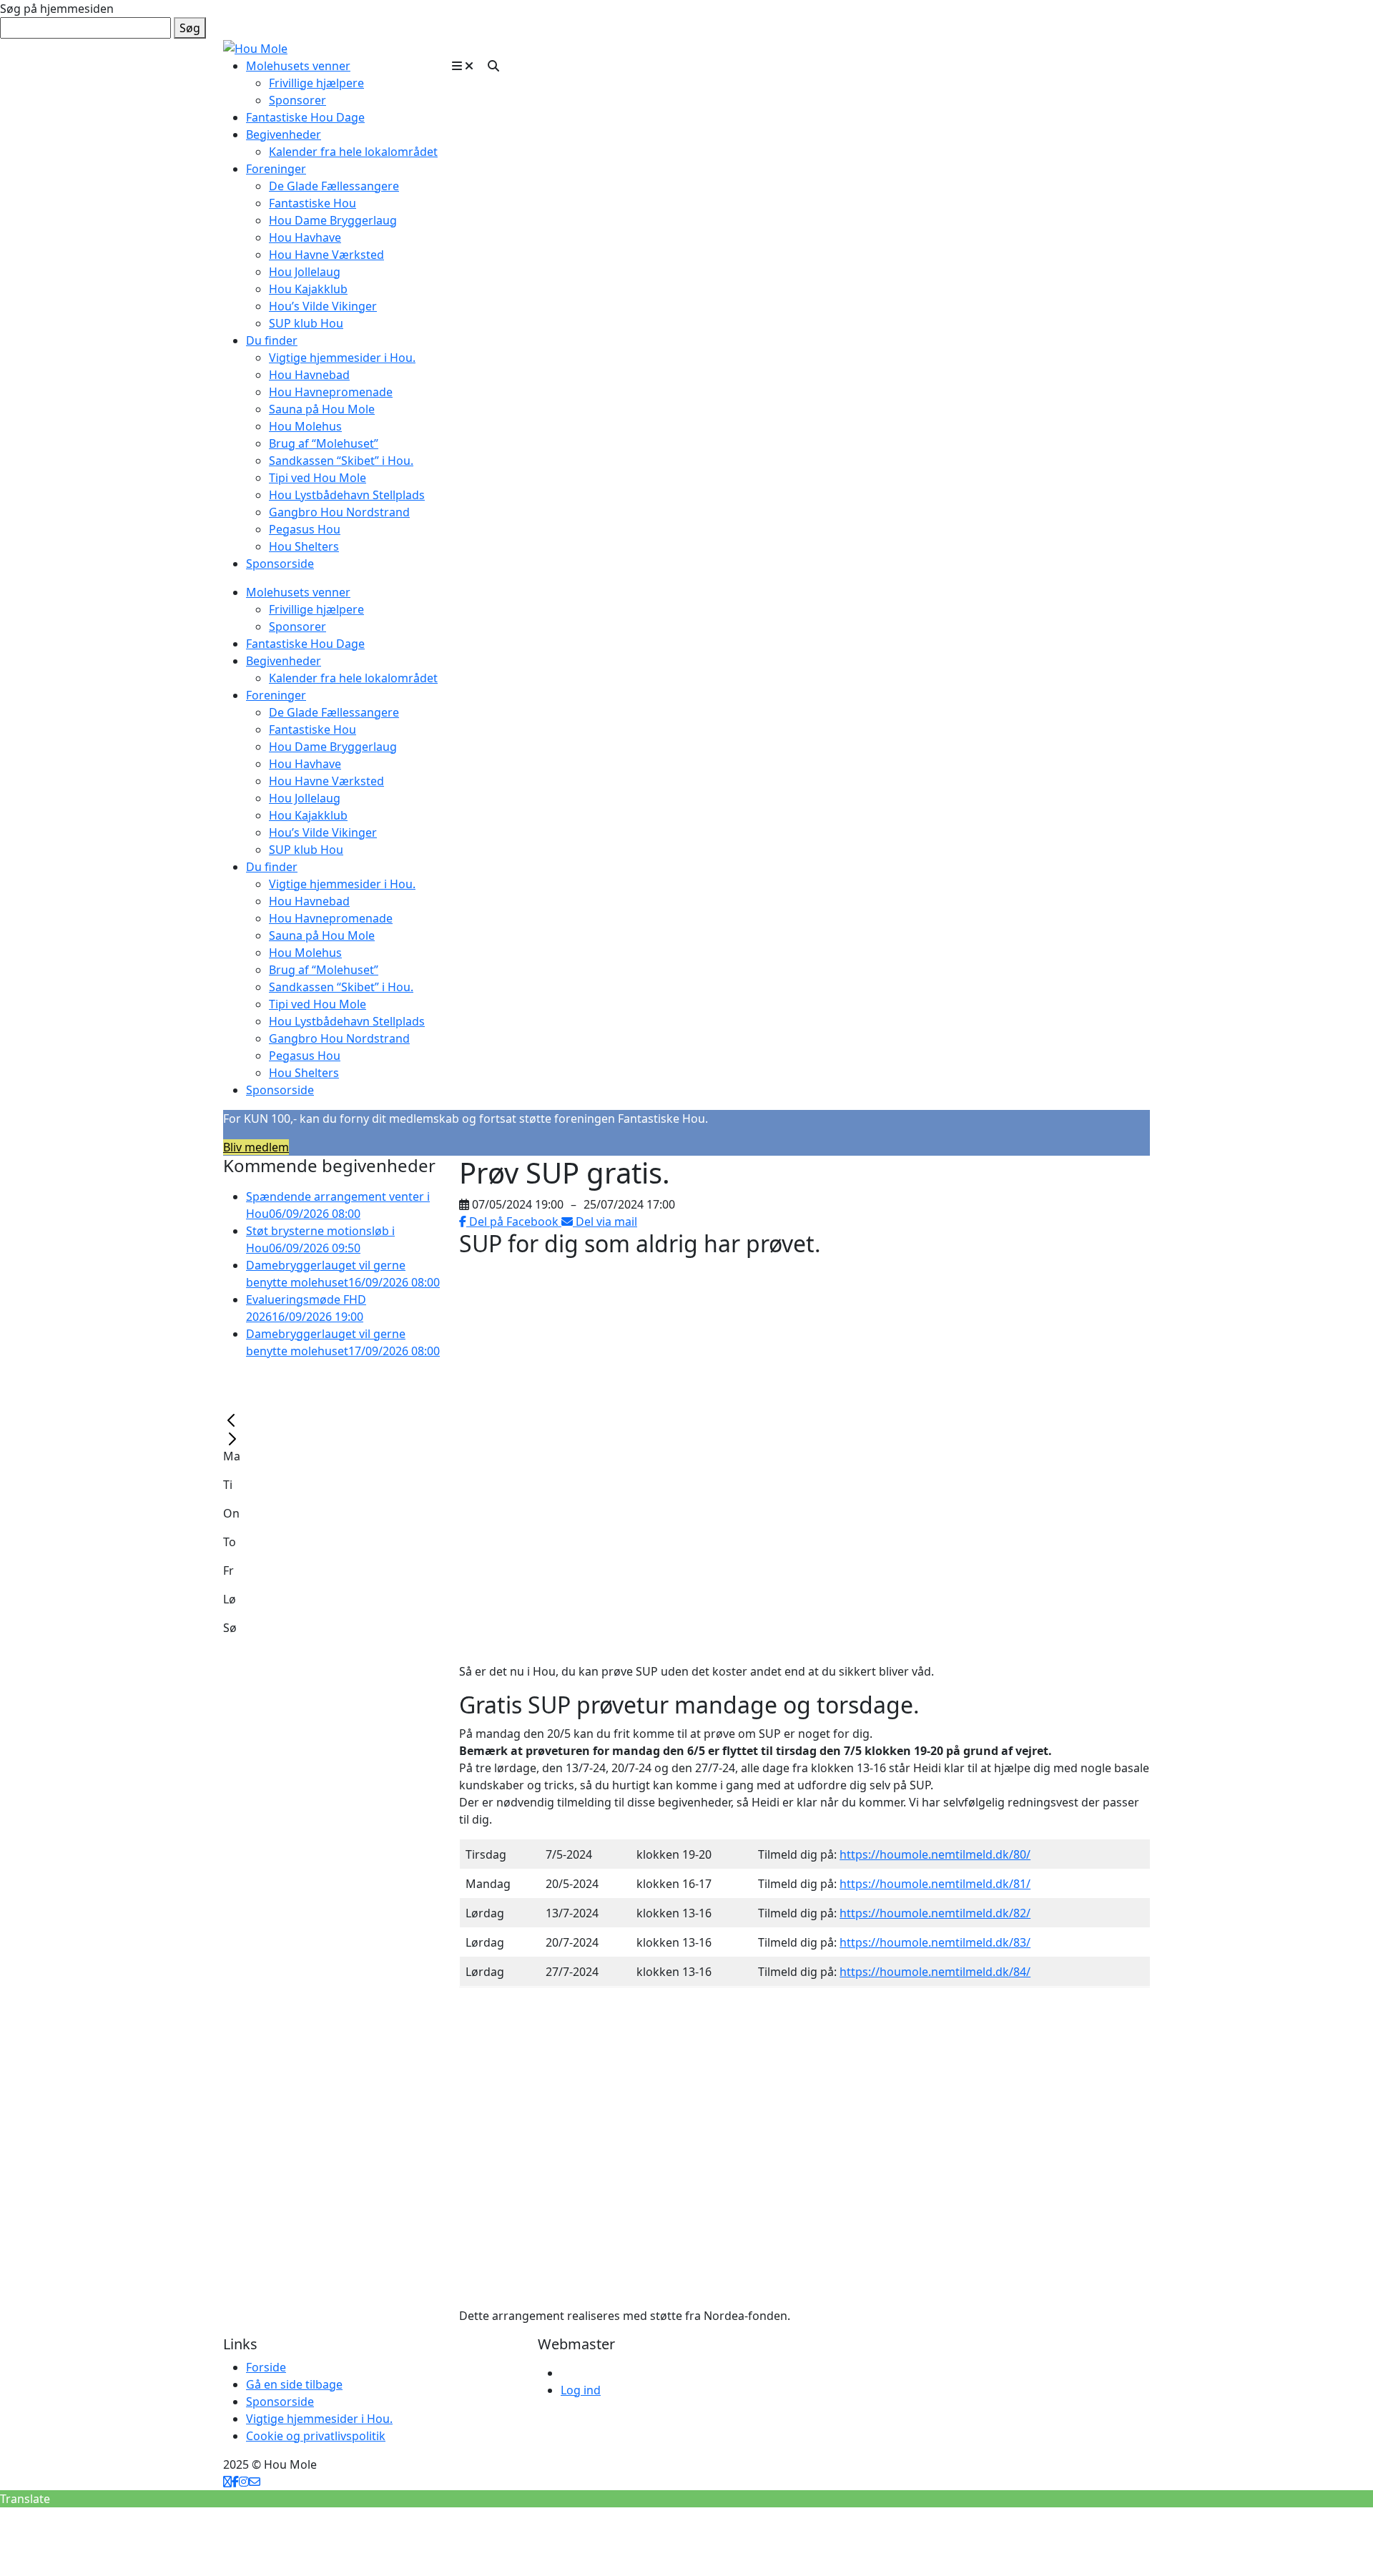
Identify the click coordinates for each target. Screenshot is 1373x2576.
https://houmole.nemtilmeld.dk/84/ (935, 1972)
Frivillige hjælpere (316, 83)
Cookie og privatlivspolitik (316, 2436)
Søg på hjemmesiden (57, 9)
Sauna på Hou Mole (322, 409)
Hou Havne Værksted (326, 255)
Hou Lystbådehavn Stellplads (347, 495)
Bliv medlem (256, 1147)
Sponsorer (297, 100)
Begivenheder (284, 134)
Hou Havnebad (309, 375)
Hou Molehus (305, 426)
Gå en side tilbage (294, 2384)
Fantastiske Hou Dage (305, 117)
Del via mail (605, 1221)
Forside (266, 2367)
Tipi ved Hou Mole (318, 478)
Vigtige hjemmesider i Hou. (342, 358)
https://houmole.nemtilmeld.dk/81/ (935, 1884)
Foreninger (276, 169)
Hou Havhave (305, 237)
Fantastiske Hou (313, 203)
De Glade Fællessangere (334, 186)
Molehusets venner (298, 66)
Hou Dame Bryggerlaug (333, 220)
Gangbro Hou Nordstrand (339, 512)
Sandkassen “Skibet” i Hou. (341, 461)
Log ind (581, 2390)
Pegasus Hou (305, 529)
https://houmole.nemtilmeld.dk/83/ (935, 1942)
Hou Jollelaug (305, 272)
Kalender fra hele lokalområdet (353, 152)
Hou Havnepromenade (331, 392)
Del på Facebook (514, 1221)
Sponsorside (280, 564)
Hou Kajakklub (308, 289)
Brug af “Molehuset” (324, 443)
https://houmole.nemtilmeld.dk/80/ (935, 1854)
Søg (190, 28)
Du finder (272, 340)
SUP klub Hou (306, 323)
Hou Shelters (304, 546)
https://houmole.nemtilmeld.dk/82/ (935, 1913)
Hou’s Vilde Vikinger (323, 306)
